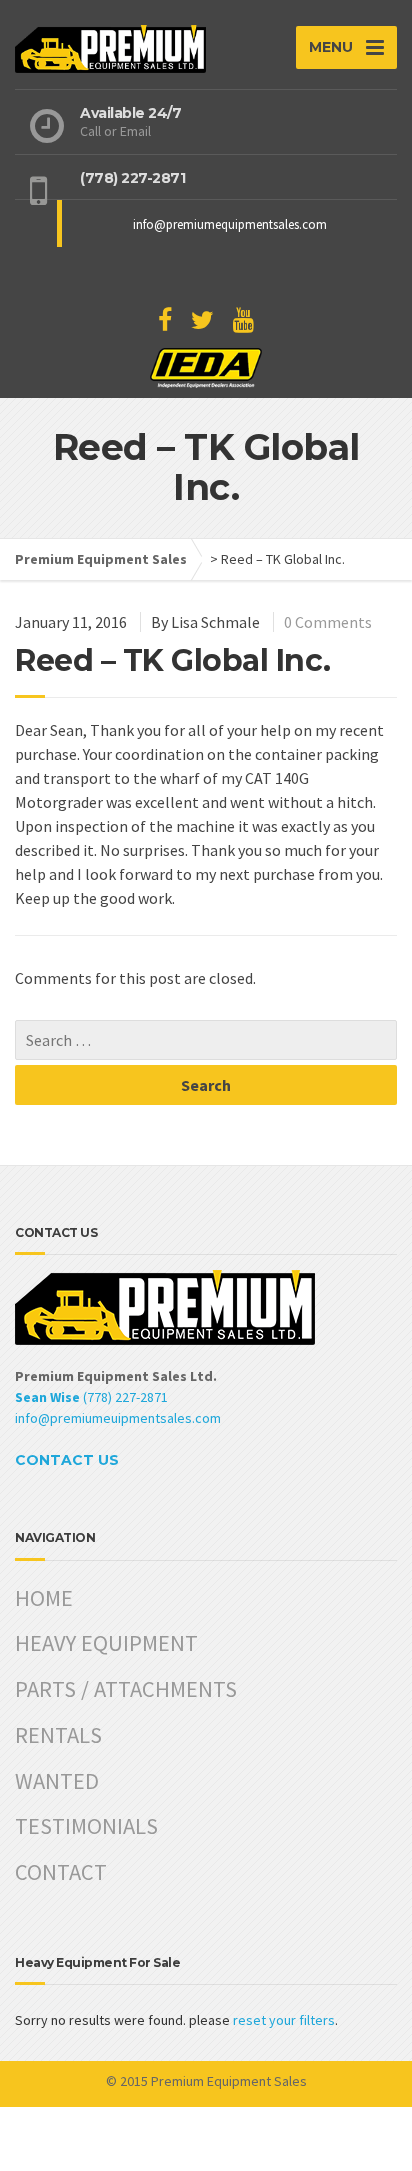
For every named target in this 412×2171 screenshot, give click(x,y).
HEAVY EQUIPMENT (106, 1643)
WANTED (57, 1781)
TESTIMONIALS (86, 1826)
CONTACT (61, 1872)
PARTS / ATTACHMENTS (126, 1689)
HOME (44, 1598)
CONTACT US (67, 1460)
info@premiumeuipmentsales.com (118, 1418)
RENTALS (58, 1735)
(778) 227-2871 (91, 1397)
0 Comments (328, 622)
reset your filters (284, 2020)
